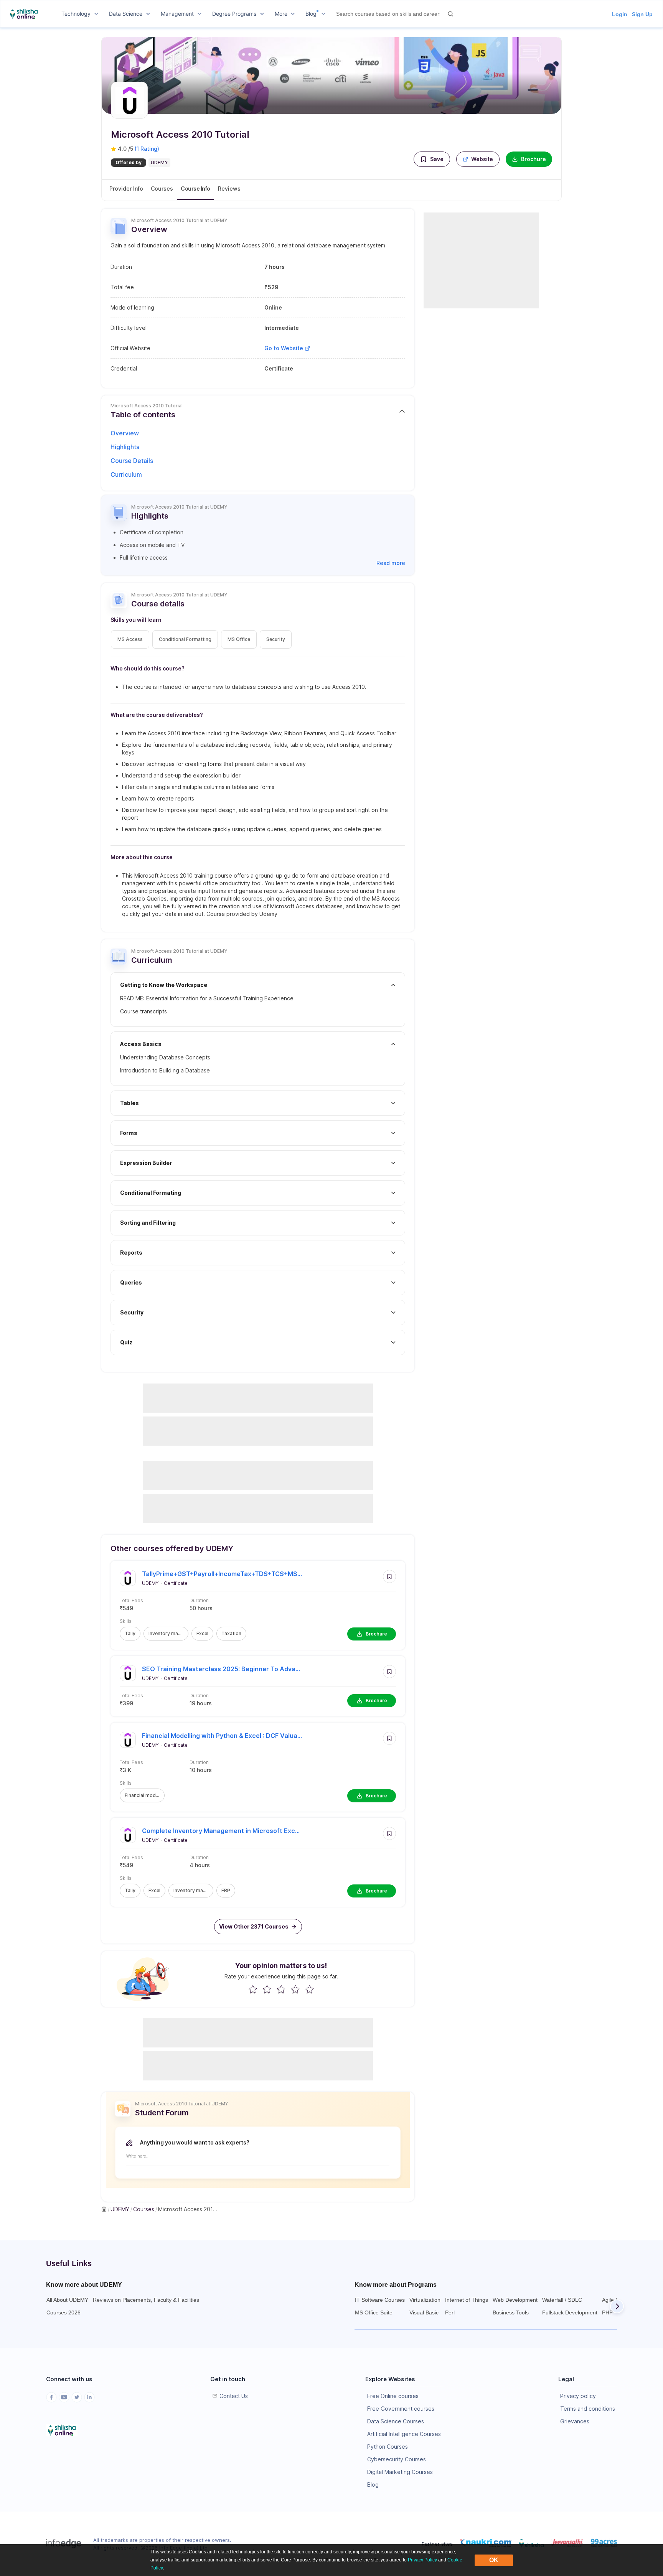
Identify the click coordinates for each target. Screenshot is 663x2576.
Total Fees (131, 1600)
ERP (226, 1890)
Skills (126, 1621)
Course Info (195, 189)
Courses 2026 (63, 2312)
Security (276, 639)
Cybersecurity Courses (397, 2459)
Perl (450, 2312)
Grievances (575, 2421)
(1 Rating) (147, 149)
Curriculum (126, 474)
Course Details (132, 461)
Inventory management (168, 1633)
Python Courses (388, 2447)
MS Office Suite (374, 2312)
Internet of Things (467, 2300)
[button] (432, 159)
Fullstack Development (570, 2312)
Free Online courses (393, 2396)
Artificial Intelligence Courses (404, 2434)
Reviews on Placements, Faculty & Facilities (146, 2300)
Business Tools (511, 2312)
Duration (199, 1600)
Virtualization (425, 2300)
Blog (373, 2485)
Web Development (515, 2300)
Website (482, 159)
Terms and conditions (588, 2409)
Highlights (125, 447)
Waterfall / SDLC (562, 2300)
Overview (125, 433)
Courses (162, 189)
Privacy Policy (422, 2560)
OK (494, 2560)
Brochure (534, 159)
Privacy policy (578, 2396)
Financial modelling (145, 1795)
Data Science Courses (396, 2421)
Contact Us (234, 2396)
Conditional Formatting (185, 639)
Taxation (231, 1633)
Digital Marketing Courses (400, 2472)
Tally (130, 1633)
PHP (607, 2312)
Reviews (229, 189)
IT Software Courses (380, 2300)
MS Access (130, 639)
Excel (202, 1633)
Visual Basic (424, 2312)
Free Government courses (401, 2409)
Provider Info (126, 189)
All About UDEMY (67, 2300)
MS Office (239, 639)
